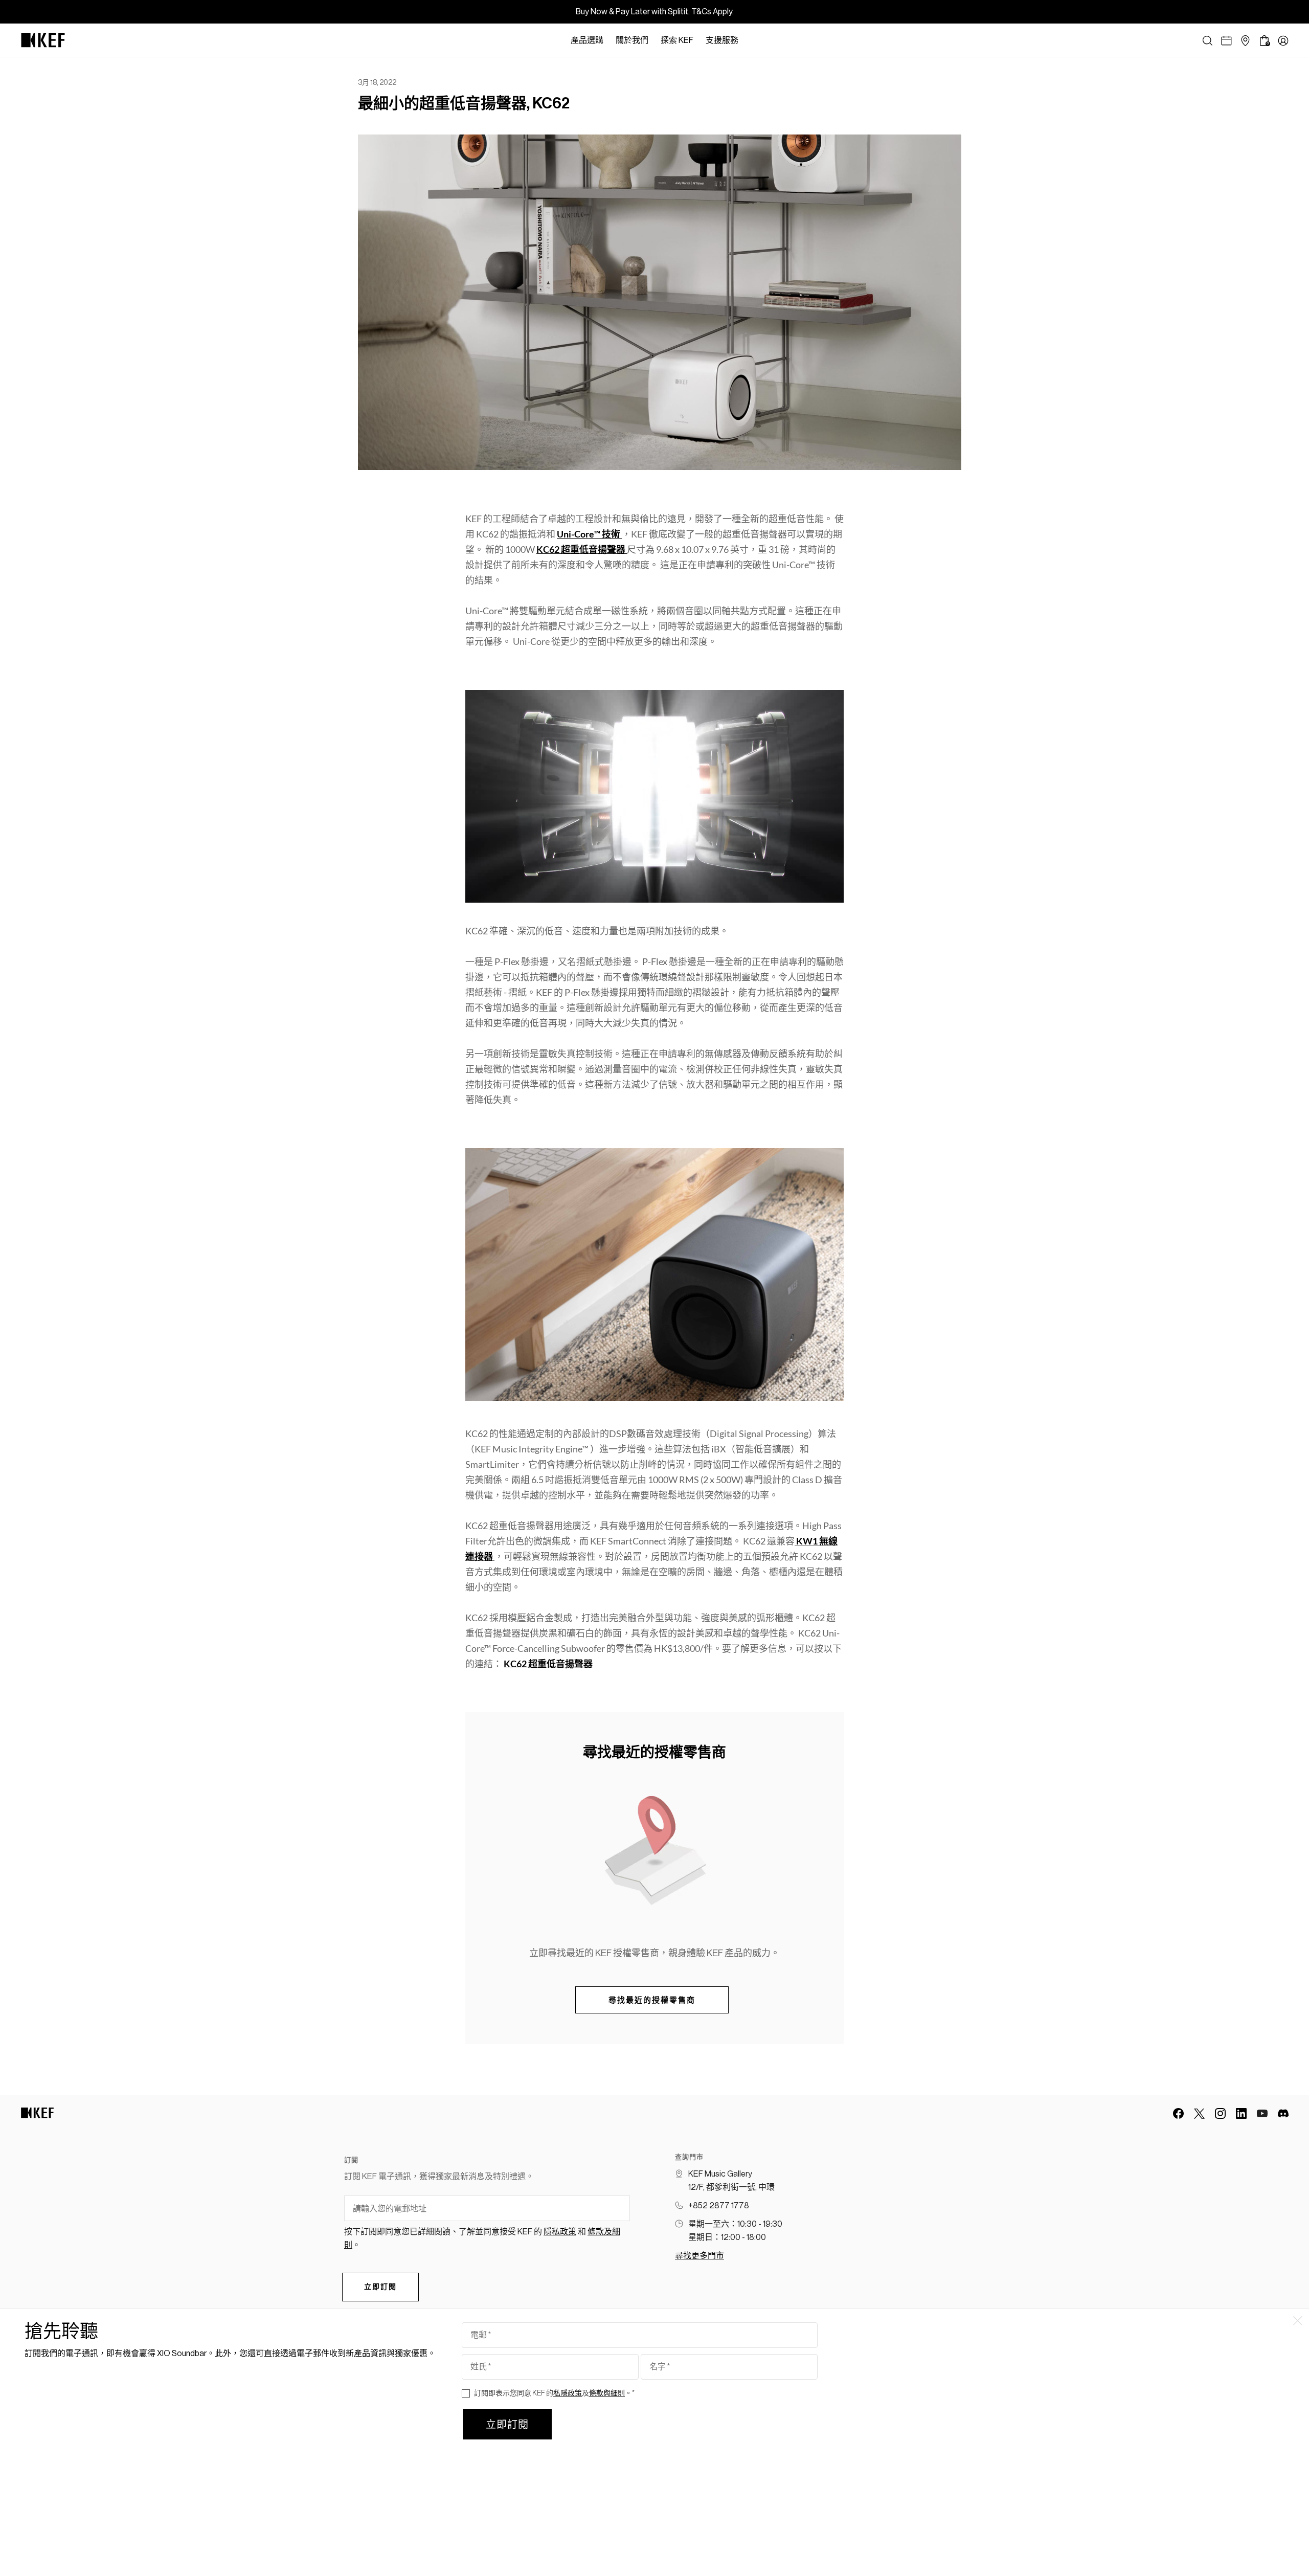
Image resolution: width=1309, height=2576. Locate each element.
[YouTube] (1262, 2113)
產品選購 (587, 40)
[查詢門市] (1245, 41)
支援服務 (722, 40)
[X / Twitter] (1199, 2113)
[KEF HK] (43, 40)
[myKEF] (1283, 41)
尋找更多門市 (699, 2256)
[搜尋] (1208, 41)
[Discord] (1283, 2113)
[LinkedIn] (1241, 2113)
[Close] (750, 40)
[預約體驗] (1226, 41)
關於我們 (632, 40)
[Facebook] (1178, 2113)
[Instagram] (1220, 2113)
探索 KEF (677, 40)
